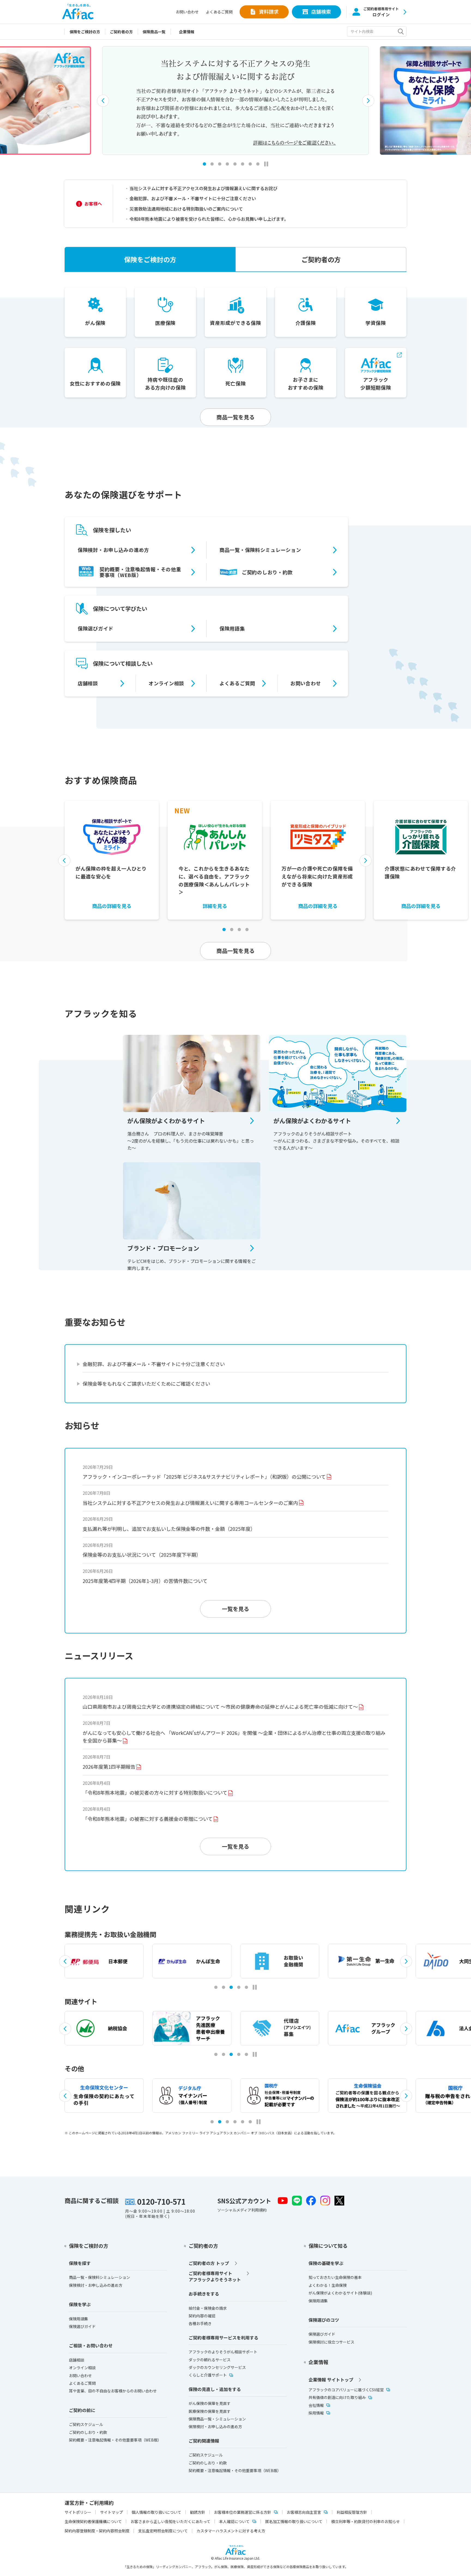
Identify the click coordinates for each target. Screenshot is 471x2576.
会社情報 (316, 2405)
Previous (103, 101)
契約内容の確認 (202, 2316)
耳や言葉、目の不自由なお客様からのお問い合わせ (113, 2391)
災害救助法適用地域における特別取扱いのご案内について (186, 209)
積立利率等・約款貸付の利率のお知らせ (366, 2521)
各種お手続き (200, 2323)
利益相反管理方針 (352, 2512)
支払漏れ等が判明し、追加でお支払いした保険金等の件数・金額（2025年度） (169, 1529)
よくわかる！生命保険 (328, 2285)
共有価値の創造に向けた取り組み (337, 2397)
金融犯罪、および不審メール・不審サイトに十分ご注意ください (193, 198)
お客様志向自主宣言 (304, 2512)
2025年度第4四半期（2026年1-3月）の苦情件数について (145, 1581)
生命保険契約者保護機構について (93, 2521)
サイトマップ (111, 2512)
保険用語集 (232, 628)
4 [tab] (227, 164)
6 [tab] (243, 164)
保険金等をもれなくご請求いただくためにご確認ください (146, 1383)
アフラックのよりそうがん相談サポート (223, 2352)
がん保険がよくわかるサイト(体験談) (340, 2293)
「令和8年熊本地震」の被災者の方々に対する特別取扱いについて (155, 1792)
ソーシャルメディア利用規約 (242, 2210)
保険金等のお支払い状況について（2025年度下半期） (142, 1555)
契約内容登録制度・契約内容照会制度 (97, 2531)
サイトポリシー (78, 2512)
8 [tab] (258, 164)
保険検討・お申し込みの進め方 (113, 550)
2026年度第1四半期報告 (109, 1767)
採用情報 (316, 2413)
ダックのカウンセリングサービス (217, 2367)
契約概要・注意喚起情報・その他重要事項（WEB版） (140, 572)
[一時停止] (266, 164)
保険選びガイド (96, 628)
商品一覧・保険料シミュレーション (260, 550)
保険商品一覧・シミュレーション (217, 2419)
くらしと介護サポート (208, 2375)
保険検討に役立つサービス (331, 2342)
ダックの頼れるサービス (210, 2360)
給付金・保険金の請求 (208, 2308)
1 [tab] (216, 1987)
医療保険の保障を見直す (210, 2411)
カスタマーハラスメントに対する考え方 (231, 2531)
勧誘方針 (198, 2512)
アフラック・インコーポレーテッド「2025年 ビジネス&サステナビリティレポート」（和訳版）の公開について (204, 1477)
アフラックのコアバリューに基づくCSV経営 (346, 2390)
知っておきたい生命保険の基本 (335, 2277)
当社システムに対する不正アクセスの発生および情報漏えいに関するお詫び (203, 188)
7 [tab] (250, 164)
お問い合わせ (187, 12)
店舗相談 (88, 683)
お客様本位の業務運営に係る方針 (243, 2512)
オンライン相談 (166, 683)
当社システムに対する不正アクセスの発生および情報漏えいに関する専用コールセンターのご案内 (190, 1503)
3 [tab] (220, 164)
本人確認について (234, 2521)
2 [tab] (212, 164)
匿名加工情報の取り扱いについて (294, 2521)
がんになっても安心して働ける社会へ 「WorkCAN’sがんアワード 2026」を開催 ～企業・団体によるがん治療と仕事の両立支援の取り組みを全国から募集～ (234, 1737)
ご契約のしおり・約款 (267, 572)
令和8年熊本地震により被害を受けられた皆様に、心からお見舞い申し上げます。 (209, 219)
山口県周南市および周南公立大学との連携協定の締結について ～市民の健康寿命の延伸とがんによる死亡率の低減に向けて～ (220, 1707)
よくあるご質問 (219, 12)
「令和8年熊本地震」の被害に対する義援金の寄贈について (148, 1819)
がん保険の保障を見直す (210, 2403)
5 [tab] (235, 164)
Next (368, 101)
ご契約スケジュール (86, 2424)
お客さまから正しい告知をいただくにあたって (170, 2521)
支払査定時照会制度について (163, 2531)
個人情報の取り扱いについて (156, 2512)
